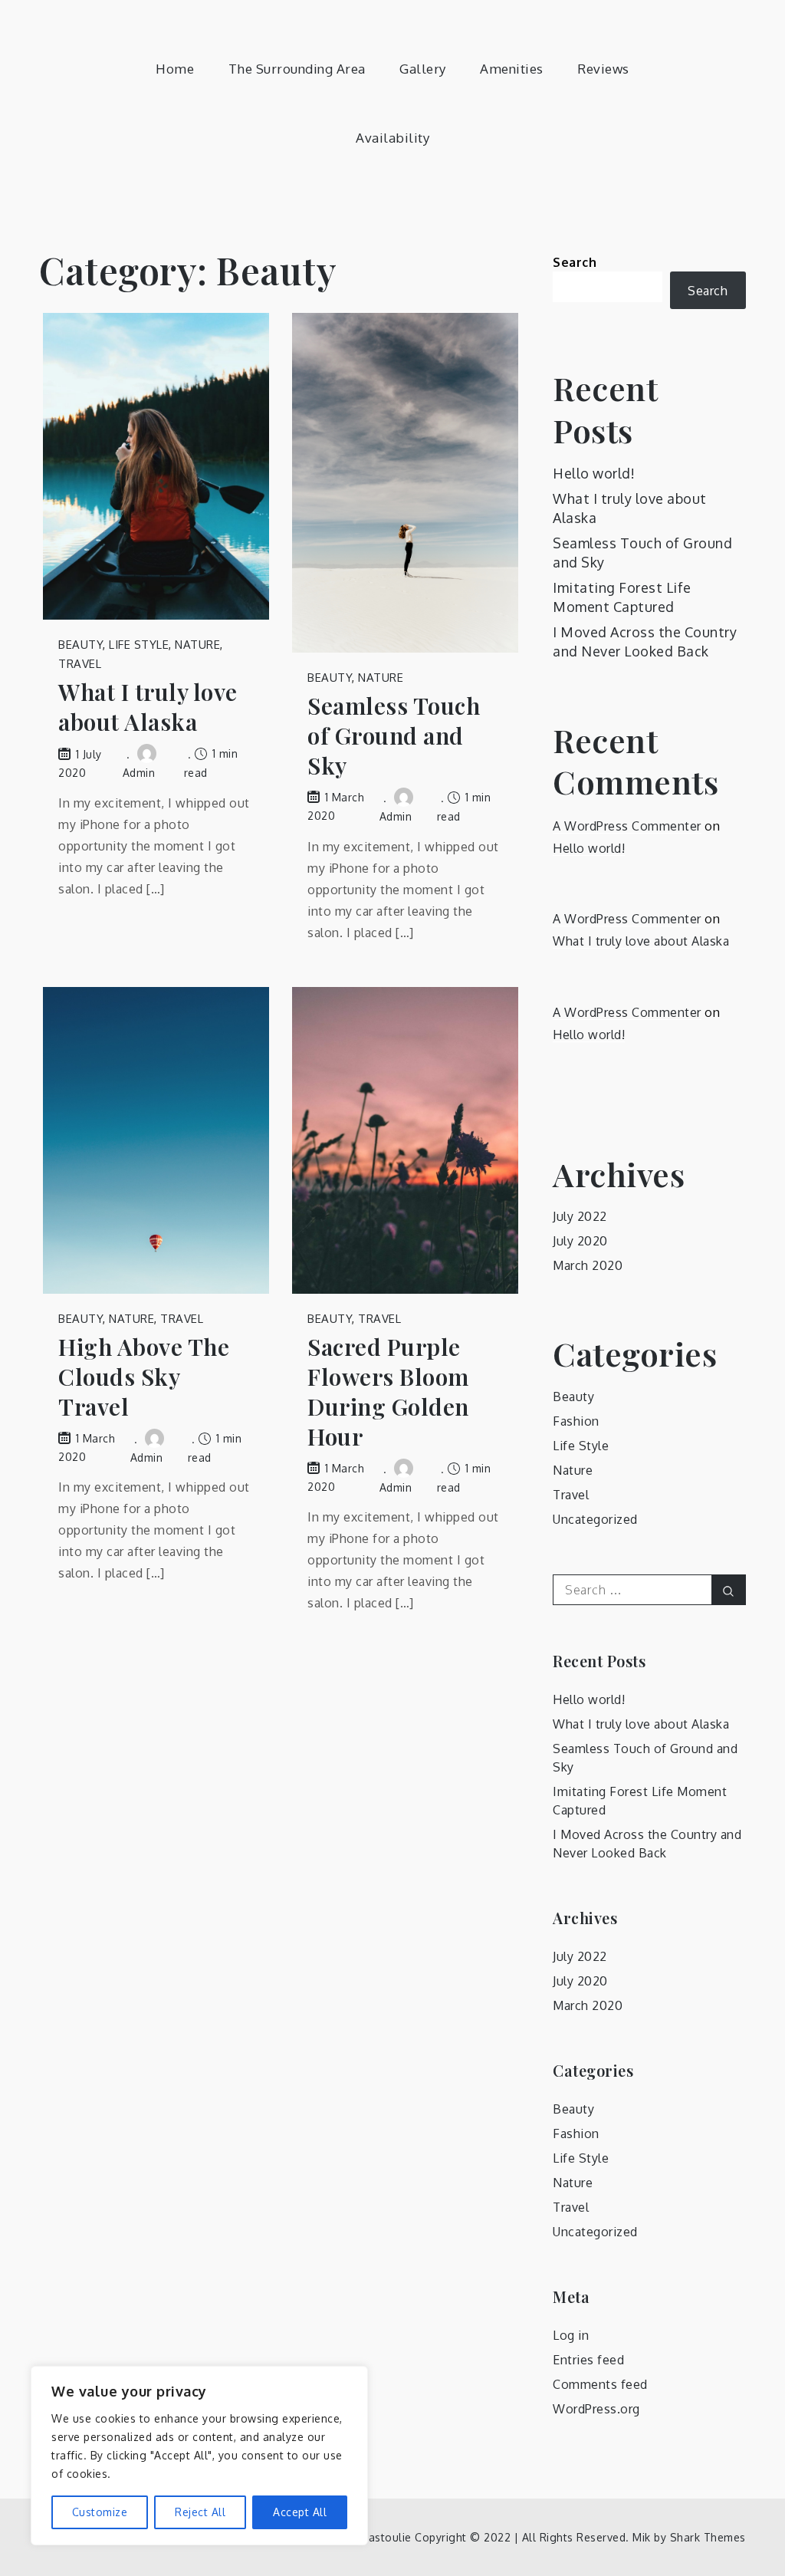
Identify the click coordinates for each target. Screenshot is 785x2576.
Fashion (576, 1421)
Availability (392, 138)
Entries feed (588, 2360)
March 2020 (588, 1265)
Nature (197, 645)
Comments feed (600, 2384)
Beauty (80, 645)
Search (575, 262)
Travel (80, 664)
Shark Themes (708, 2537)
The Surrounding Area (297, 69)
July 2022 (580, 1216)
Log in (571, 2335)
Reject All (200, 2512)
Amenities (512, 69)
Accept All (300, 2512)
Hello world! (594, 473)
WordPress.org (596, 2409)
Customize (100, 2512)
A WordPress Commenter (627, 826)
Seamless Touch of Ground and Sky (394, 736)
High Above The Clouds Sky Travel (144, 1377)
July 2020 (580, 1241)
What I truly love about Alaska (148, 707)
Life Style (139, 645)
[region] (199, 2456)
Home (175, 69)
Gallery (423, 69)
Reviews (603, 69)
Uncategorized (595, 1519)
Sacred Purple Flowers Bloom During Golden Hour (388, 1392)
